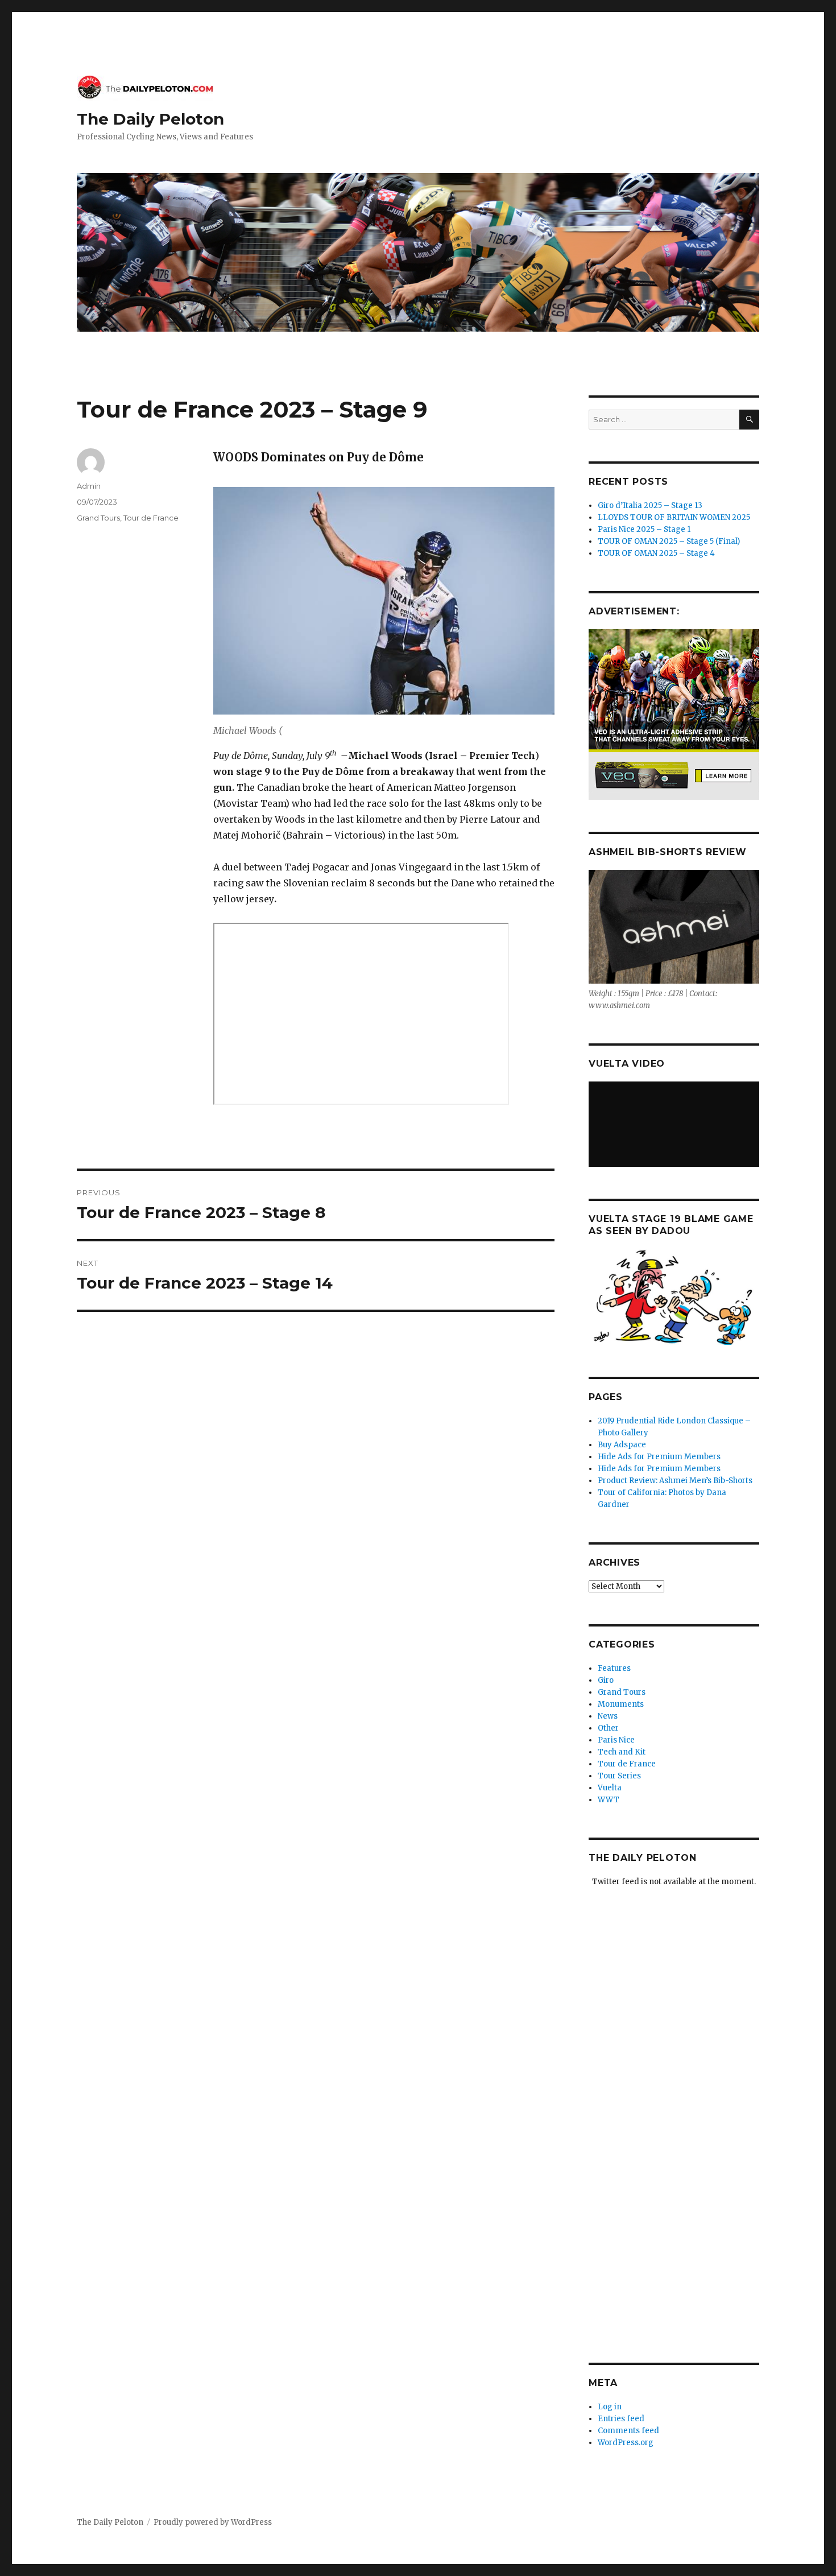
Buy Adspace (622, 1445)
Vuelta (610, 1788)
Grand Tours (98, 518)
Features (614, 1668)
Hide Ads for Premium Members (659, 1457)
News (608, 1716)
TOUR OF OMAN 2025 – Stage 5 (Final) (669, 541)
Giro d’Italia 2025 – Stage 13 (650, 505)
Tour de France (151, 518)
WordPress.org (626, 2443)
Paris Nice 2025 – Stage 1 (644, 529)
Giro (606, 1680)
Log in (610, 2407)
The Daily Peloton (150, 119)
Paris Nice (616, 1740)
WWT (609, 1800)
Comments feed (628, 2431)
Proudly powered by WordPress (213, 2522)
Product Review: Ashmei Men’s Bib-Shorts (675, 1481)
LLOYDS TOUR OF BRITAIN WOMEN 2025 (674, 517)
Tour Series (619, 1776)
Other (608, 1728)
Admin (89, 486)
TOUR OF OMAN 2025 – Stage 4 (656, 553)
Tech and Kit (622, 1752)
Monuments (621, 1704)
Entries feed (621, 2419)
